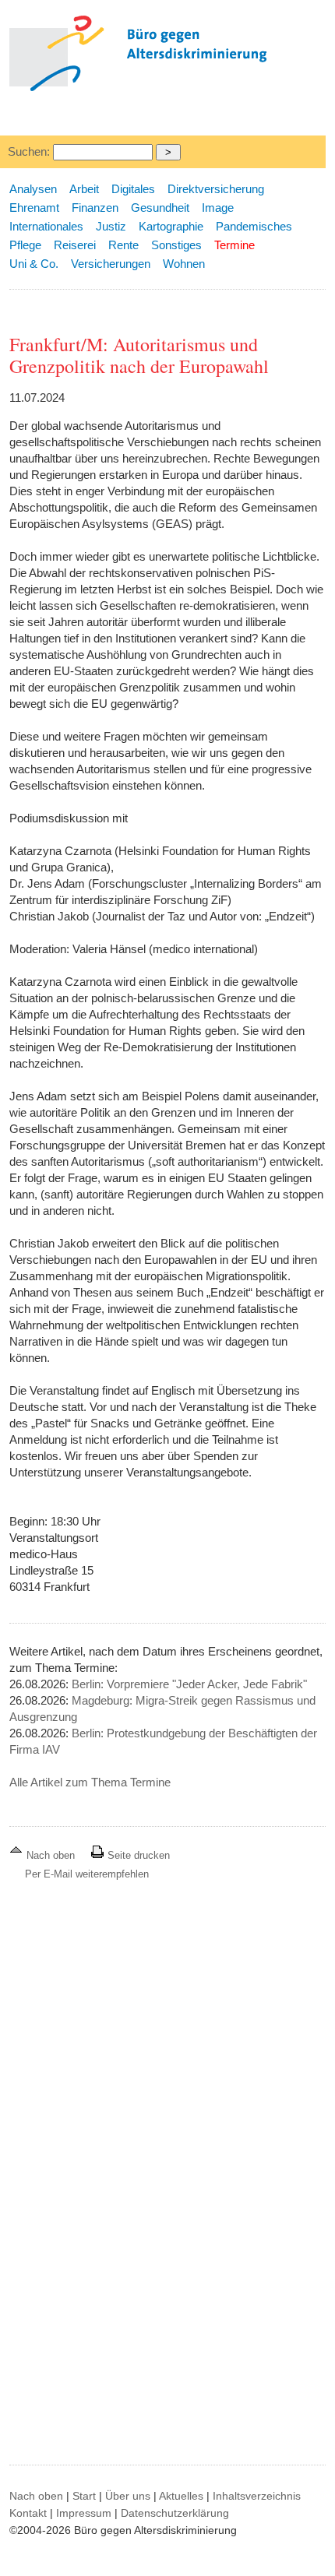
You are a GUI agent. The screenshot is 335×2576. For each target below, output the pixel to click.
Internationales (46, 226)
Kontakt (28, 2513)
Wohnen (184, 264)
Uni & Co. (34, 264)
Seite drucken (137, 1855)
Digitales (133, 189)
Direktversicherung (216, 189)
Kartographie (171, 226)
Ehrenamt (34, 208)
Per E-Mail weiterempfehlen (87, 1874)
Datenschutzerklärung (175, 2513)
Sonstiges (176, 245)
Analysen (33, 189)
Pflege (25, 245)
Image (218, 208)
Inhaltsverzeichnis (257, 2496)
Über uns (128, 2496)
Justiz (111, 226)
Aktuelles (181, 2496)
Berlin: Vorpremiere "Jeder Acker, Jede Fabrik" (189, 1684)
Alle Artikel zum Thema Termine (90, 1782)
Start (84, 2496)
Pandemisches (254, 226)
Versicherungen (111, 264)
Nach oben (51, 1855)
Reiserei (75, 245)
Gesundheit (160, 208)
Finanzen (95, 208)
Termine (235, 245)
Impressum (84, 2513)
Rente (123, 245)
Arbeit (84, 189)
